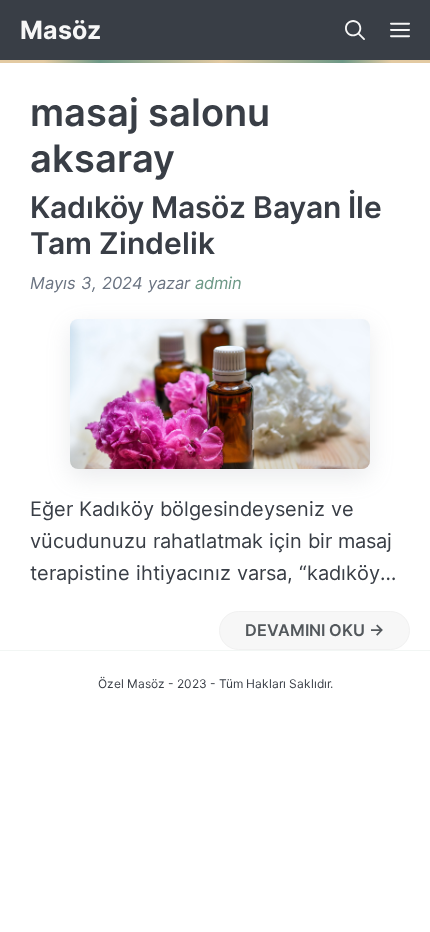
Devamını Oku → (315, 630)
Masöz (60, 30)
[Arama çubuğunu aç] (347, 30)
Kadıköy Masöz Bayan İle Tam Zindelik (206, 225)
